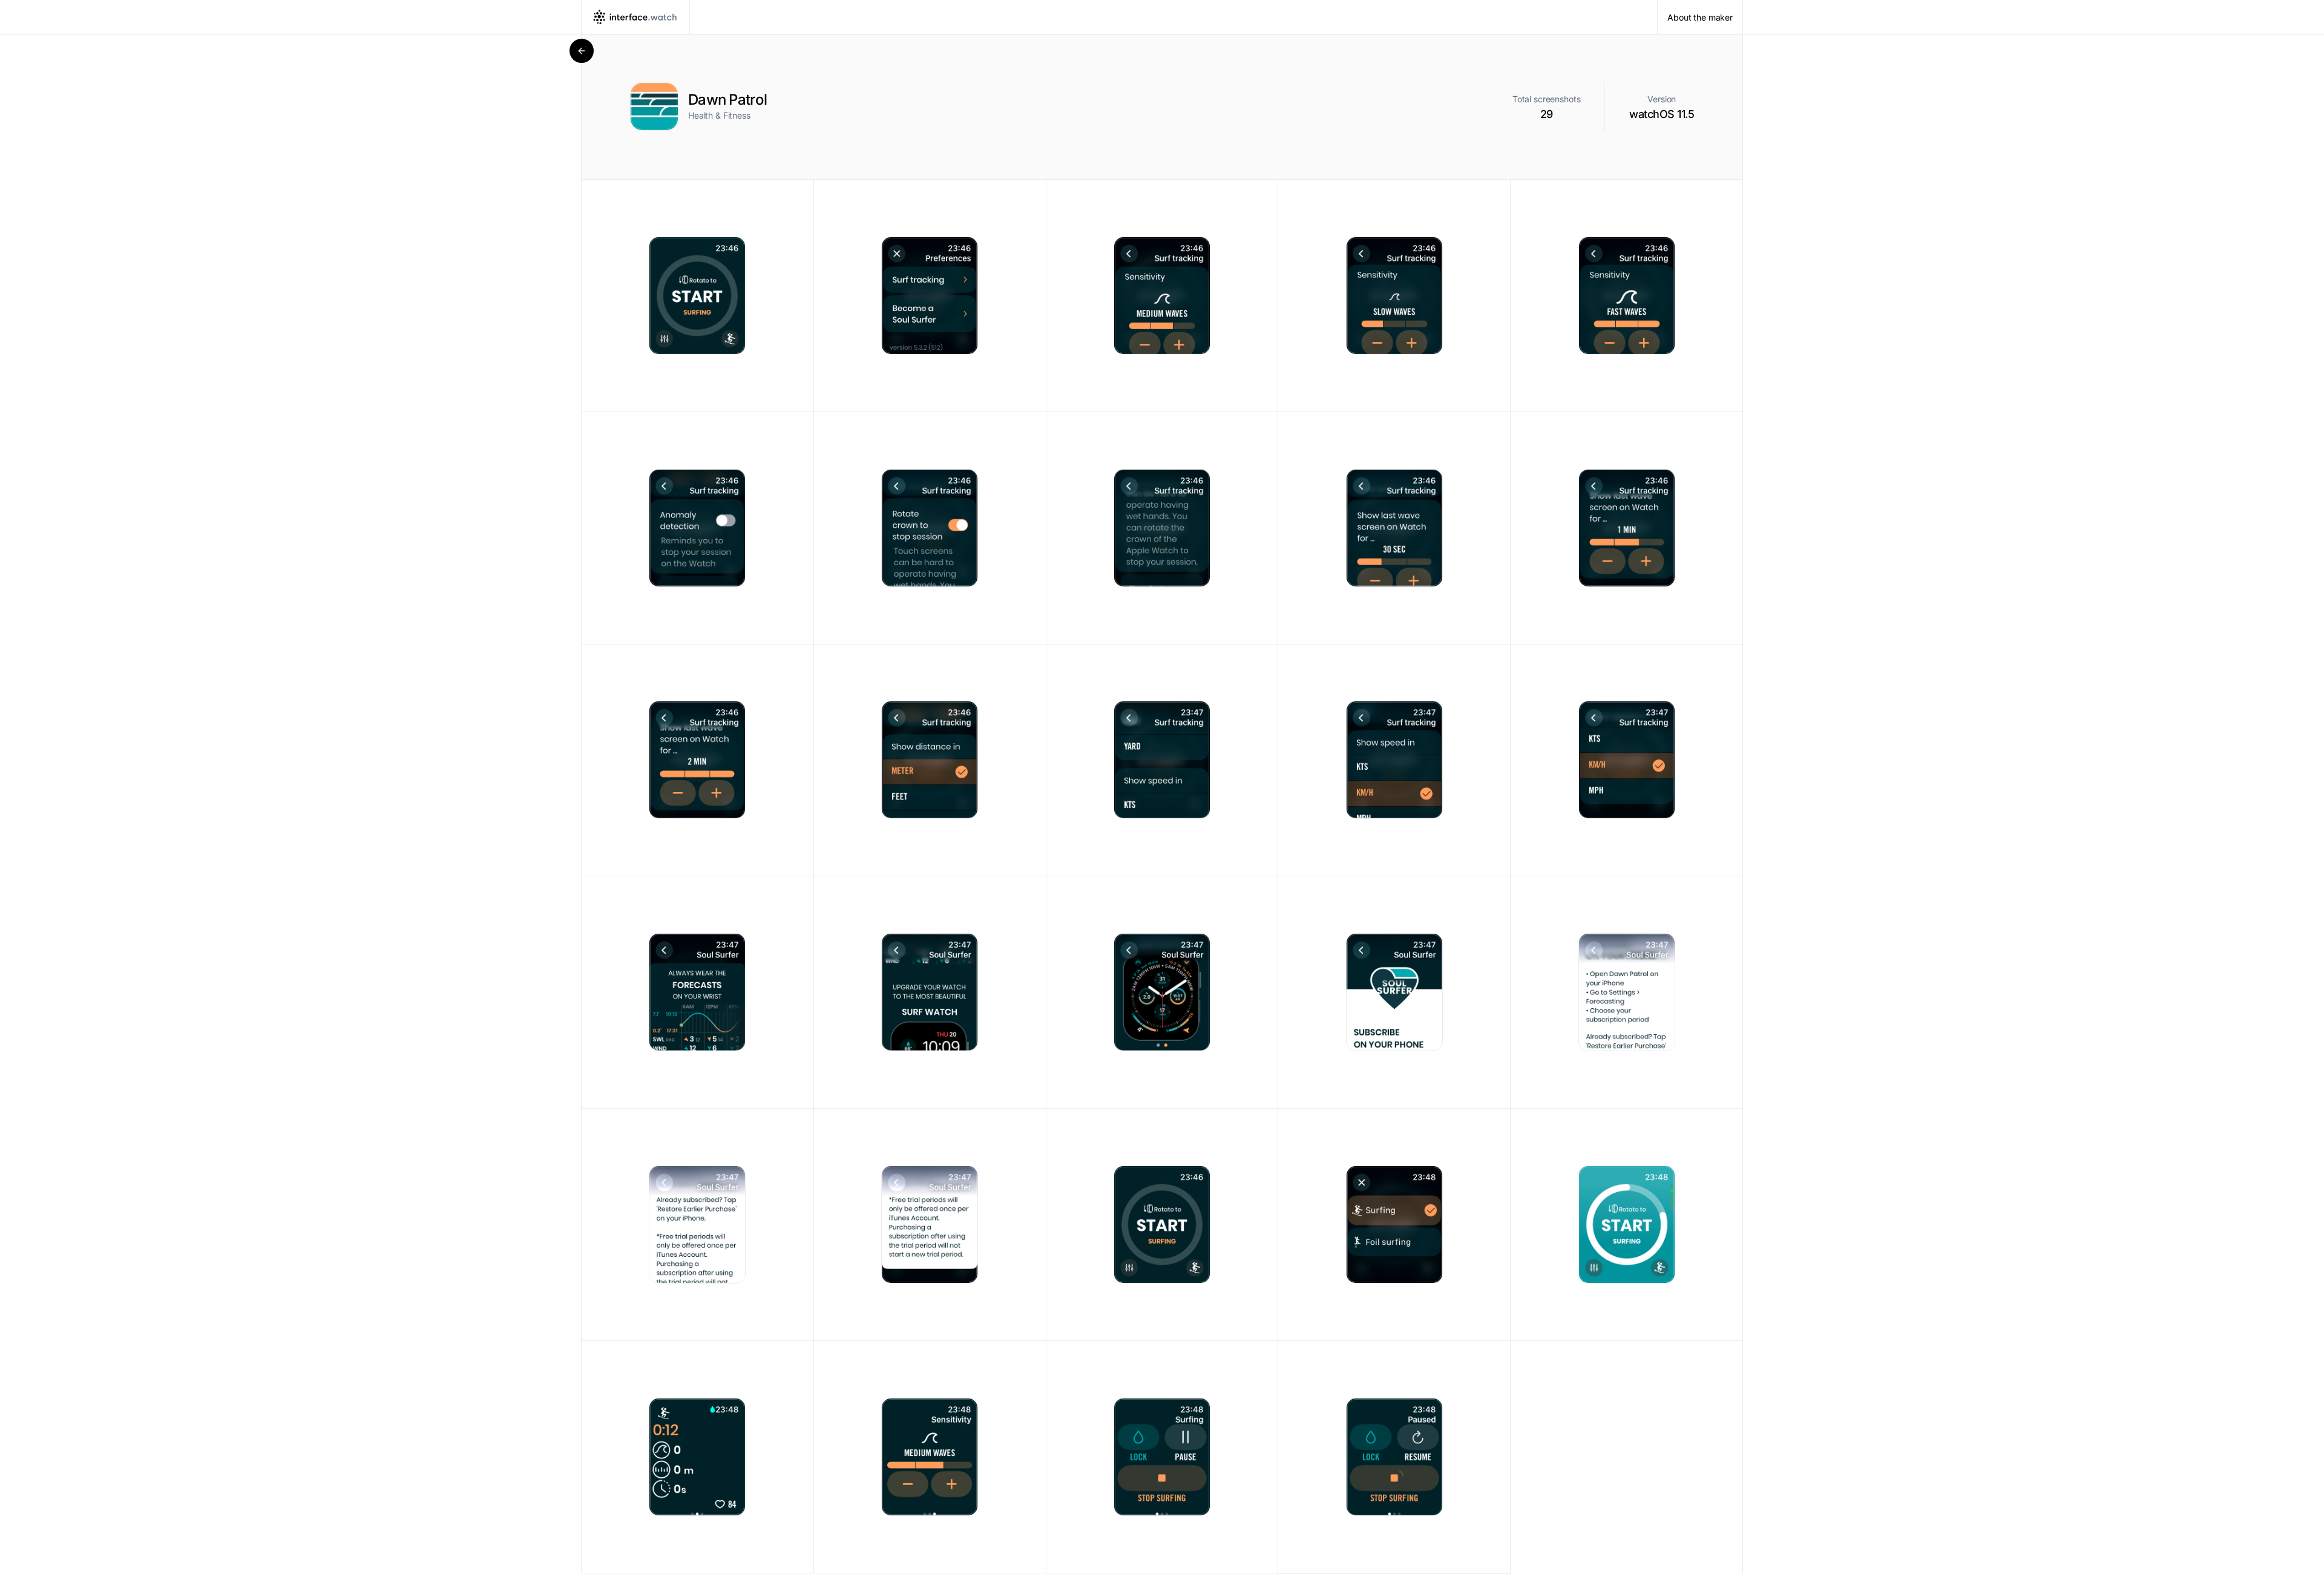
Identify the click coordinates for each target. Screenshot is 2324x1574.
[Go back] (582, 51)
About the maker (1700, 17)
